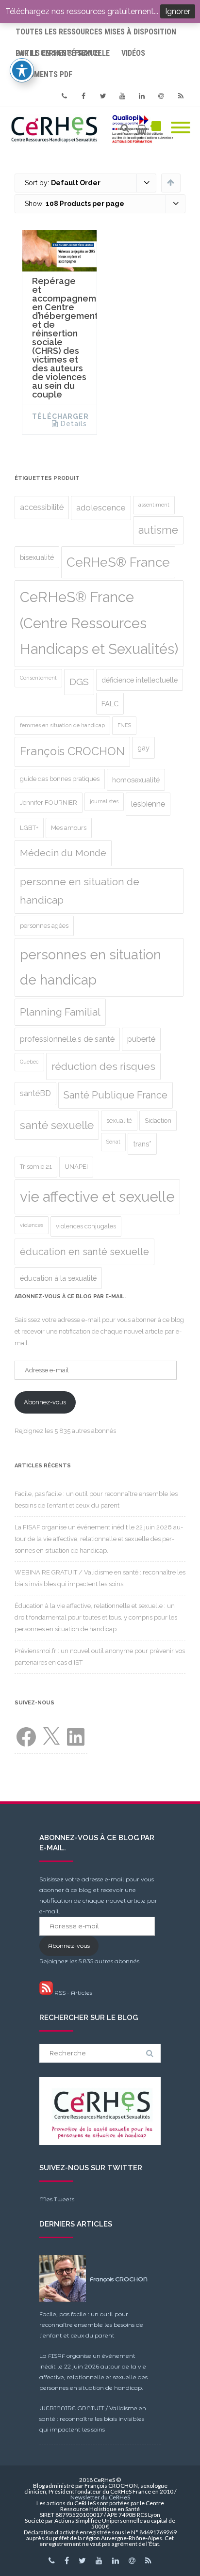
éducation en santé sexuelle (84, 1252)
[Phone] (64, 96)
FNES (124, 725)
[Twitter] (103, 96)
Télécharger (60, 416)
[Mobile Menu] (181, 128)
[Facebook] (83, 96)
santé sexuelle (57, 1125)
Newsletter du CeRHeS (100, 2497)
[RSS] (181, 96)
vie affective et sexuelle (97, 1197)
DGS (79, 682)
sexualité (119, 1121)
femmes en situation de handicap (62, 725)
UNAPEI (76, 1167)
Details (74, 424)
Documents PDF (44, 74)
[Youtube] (122, 96)
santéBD (35, 1093)
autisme (158, 530)
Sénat (113, 1142)
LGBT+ (29, 828)
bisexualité (37, 557)
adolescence (101, 508)
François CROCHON (72, 751)
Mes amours (69, 828)
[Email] (161, 96)
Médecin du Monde (63, 853)
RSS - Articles (73, 1993)
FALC (110, 704)
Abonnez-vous (45, 1402)
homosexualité (136, 780)
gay (143, 748)
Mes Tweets (57, 2199)
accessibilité (42, 507)
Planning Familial (60, 1012)
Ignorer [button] (178, 11)
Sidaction (158, 1121)
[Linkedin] (142, 96)
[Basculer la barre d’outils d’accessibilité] (22, 70)
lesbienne (148, 804)
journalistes (104, 801)
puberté (141, 1039)
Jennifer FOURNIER (49, 803)
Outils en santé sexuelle (63, 53)
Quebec (29, 1062)
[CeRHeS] (94, 128)
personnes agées (44, 926)
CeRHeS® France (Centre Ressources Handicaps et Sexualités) (99, 623)
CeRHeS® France (118, 562)
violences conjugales (86, 1226)
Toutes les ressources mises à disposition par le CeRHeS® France (96, 35)
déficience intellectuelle (140, 680)
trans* (142, 1144)
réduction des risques (103, 1066)
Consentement (38, 678)
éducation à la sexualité (58, 1278)
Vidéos (133, 53)
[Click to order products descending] (171, 182)
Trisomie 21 (36, 1167)
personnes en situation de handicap (91, 967)
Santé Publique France (116, 1095)
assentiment (154, 505)
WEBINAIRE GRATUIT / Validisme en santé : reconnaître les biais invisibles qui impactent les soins (93, 2419)
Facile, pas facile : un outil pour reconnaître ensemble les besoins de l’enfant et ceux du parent (91, 2325)
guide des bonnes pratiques (60, 779)
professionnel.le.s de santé (67, 1039)
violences (32, 1225)
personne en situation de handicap (80, 891)
